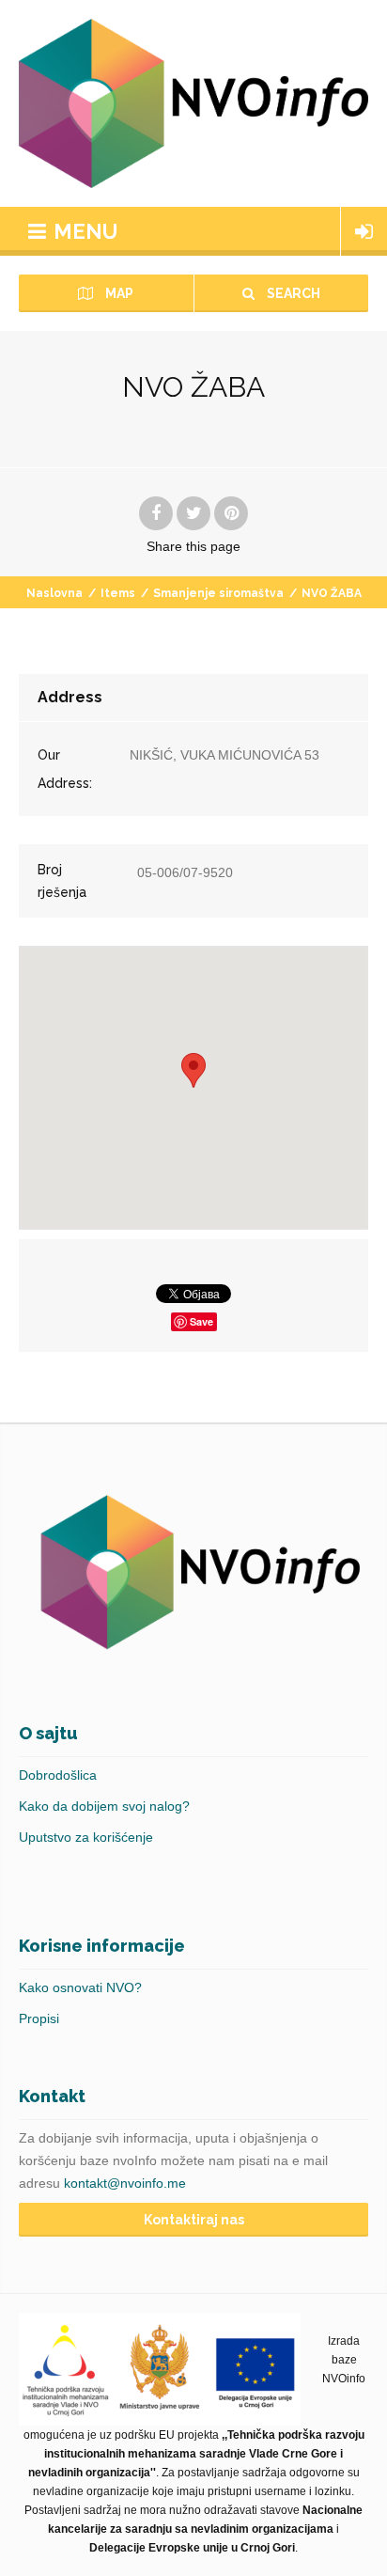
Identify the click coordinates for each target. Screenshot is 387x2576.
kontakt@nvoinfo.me (125, 2183)
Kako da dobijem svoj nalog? (104, 1806)
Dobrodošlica (58, 1775)
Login (364, 231)
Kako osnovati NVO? (80, 1987)
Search (292, 293)
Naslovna (54, 593)
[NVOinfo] (193, 103)
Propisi (39, 2018)
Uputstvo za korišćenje (86, 1837)
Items (118, 593)
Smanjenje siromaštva (218, 593)
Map (118, 293)
